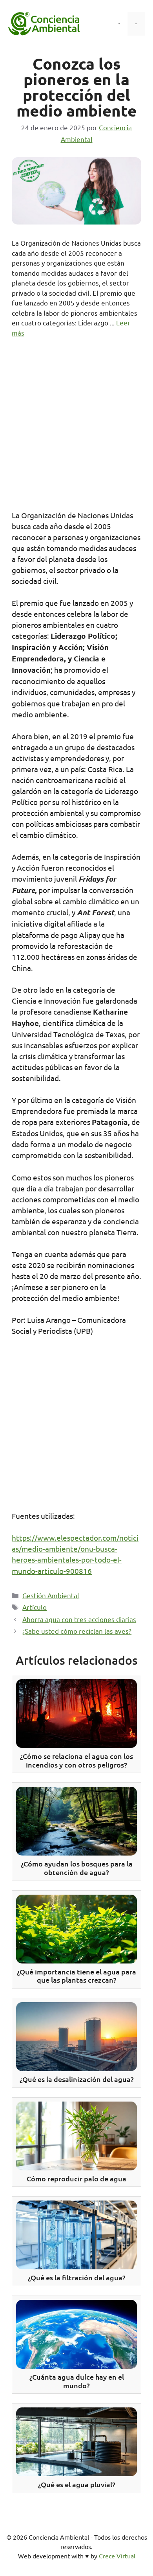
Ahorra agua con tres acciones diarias (79, 1619)
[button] (119, 24)
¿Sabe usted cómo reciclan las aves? (77, 1631)
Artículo (35, 1607)
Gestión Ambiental (51, 1595)
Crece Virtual (117, 2556)
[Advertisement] (76, 427)
